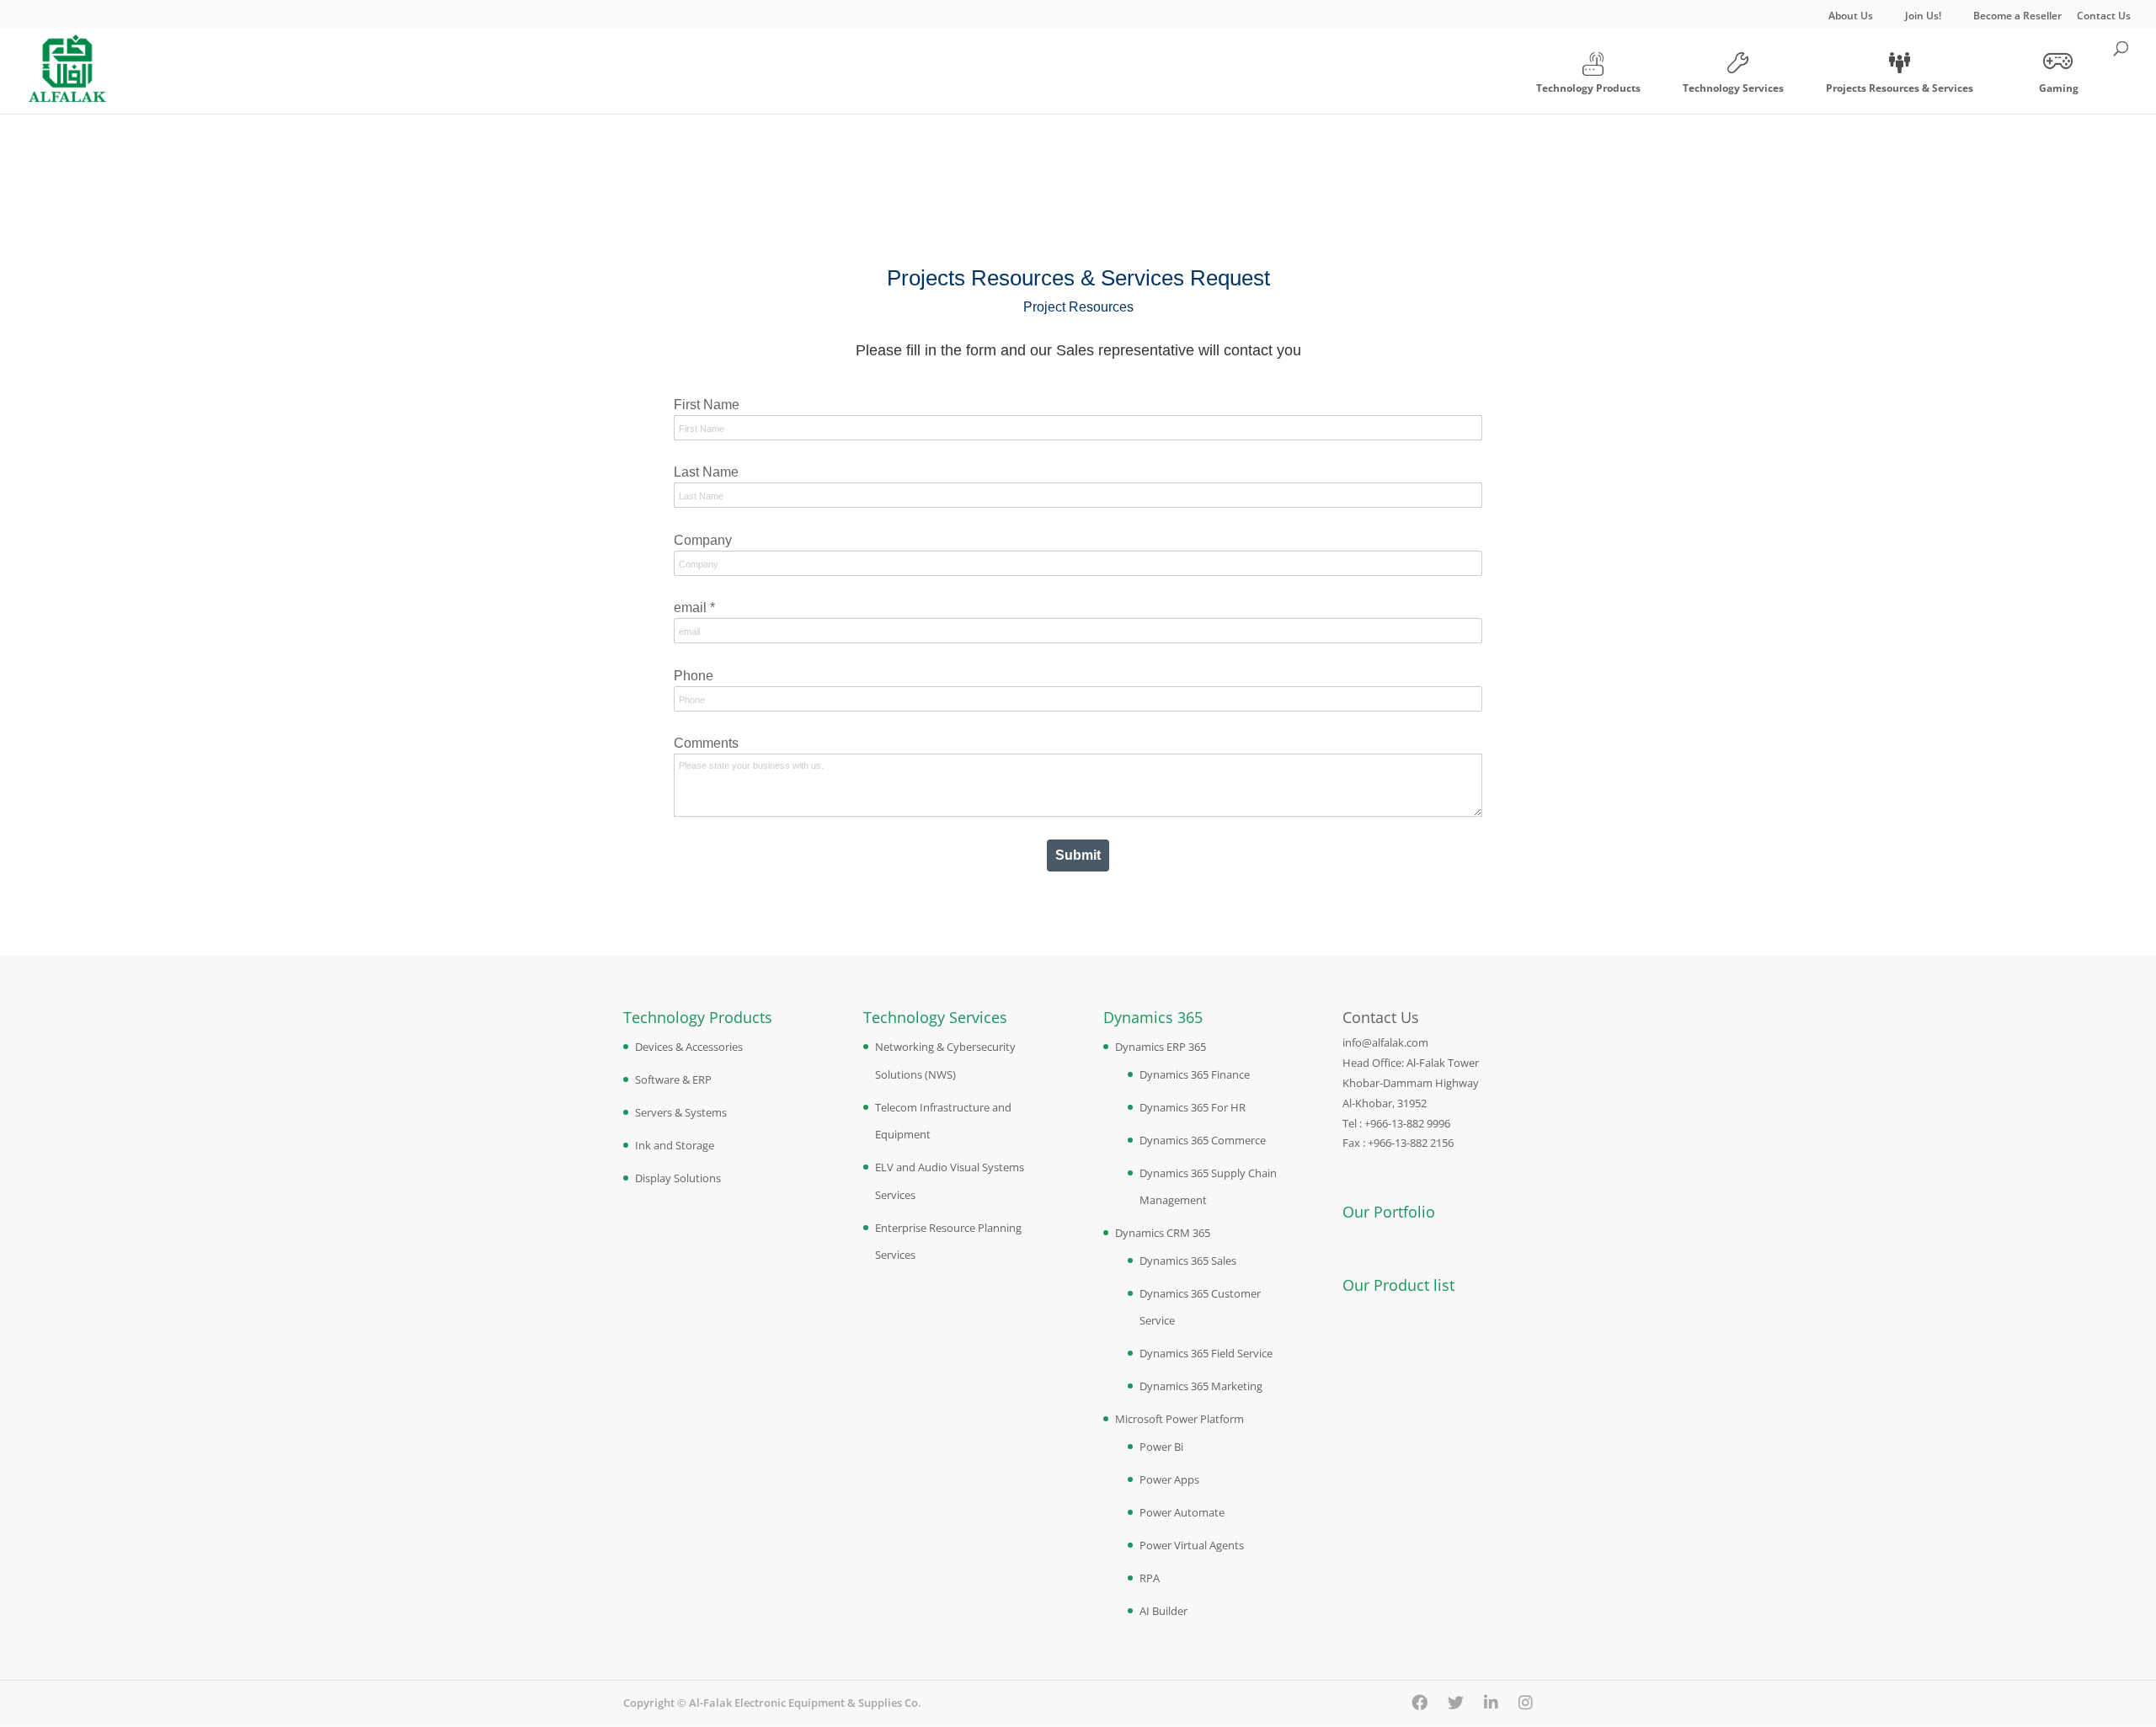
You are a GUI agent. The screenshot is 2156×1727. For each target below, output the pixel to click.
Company (703, 540)
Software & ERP (673, 1079)
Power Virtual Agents (1192, 1545)
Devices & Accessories (689, 1047)
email (694, 608)
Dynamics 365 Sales (1188, 1261)
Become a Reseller (2017, 17)
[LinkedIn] (1491, 1703)
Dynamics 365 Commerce (1203, 1140)
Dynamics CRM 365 (1163, 1233)
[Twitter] (1456, 1703)
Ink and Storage (675, 1145)
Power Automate (1182, 1512)
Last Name (706, 472)
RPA (1150, 1578)
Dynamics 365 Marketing (1201, 1386)
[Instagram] (1526, 1703)
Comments (706, 743)
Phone (694, 676)
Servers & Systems (681, 1112)
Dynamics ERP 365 (1161, 1047)
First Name (707, 405)
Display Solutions (678, 1178)
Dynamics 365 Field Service (1206, 1353)
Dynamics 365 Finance (1195, 1074)
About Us (1851, 17)
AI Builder (1163, 1611)
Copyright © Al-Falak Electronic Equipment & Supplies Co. (772, 1703)
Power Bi (1161, 1447)
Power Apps (1169, 1479)
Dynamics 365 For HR (1193, 1107)
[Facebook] (1420, 1703)
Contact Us (2104, 17)
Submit (1078, 855)
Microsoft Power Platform (1179, 1419)
